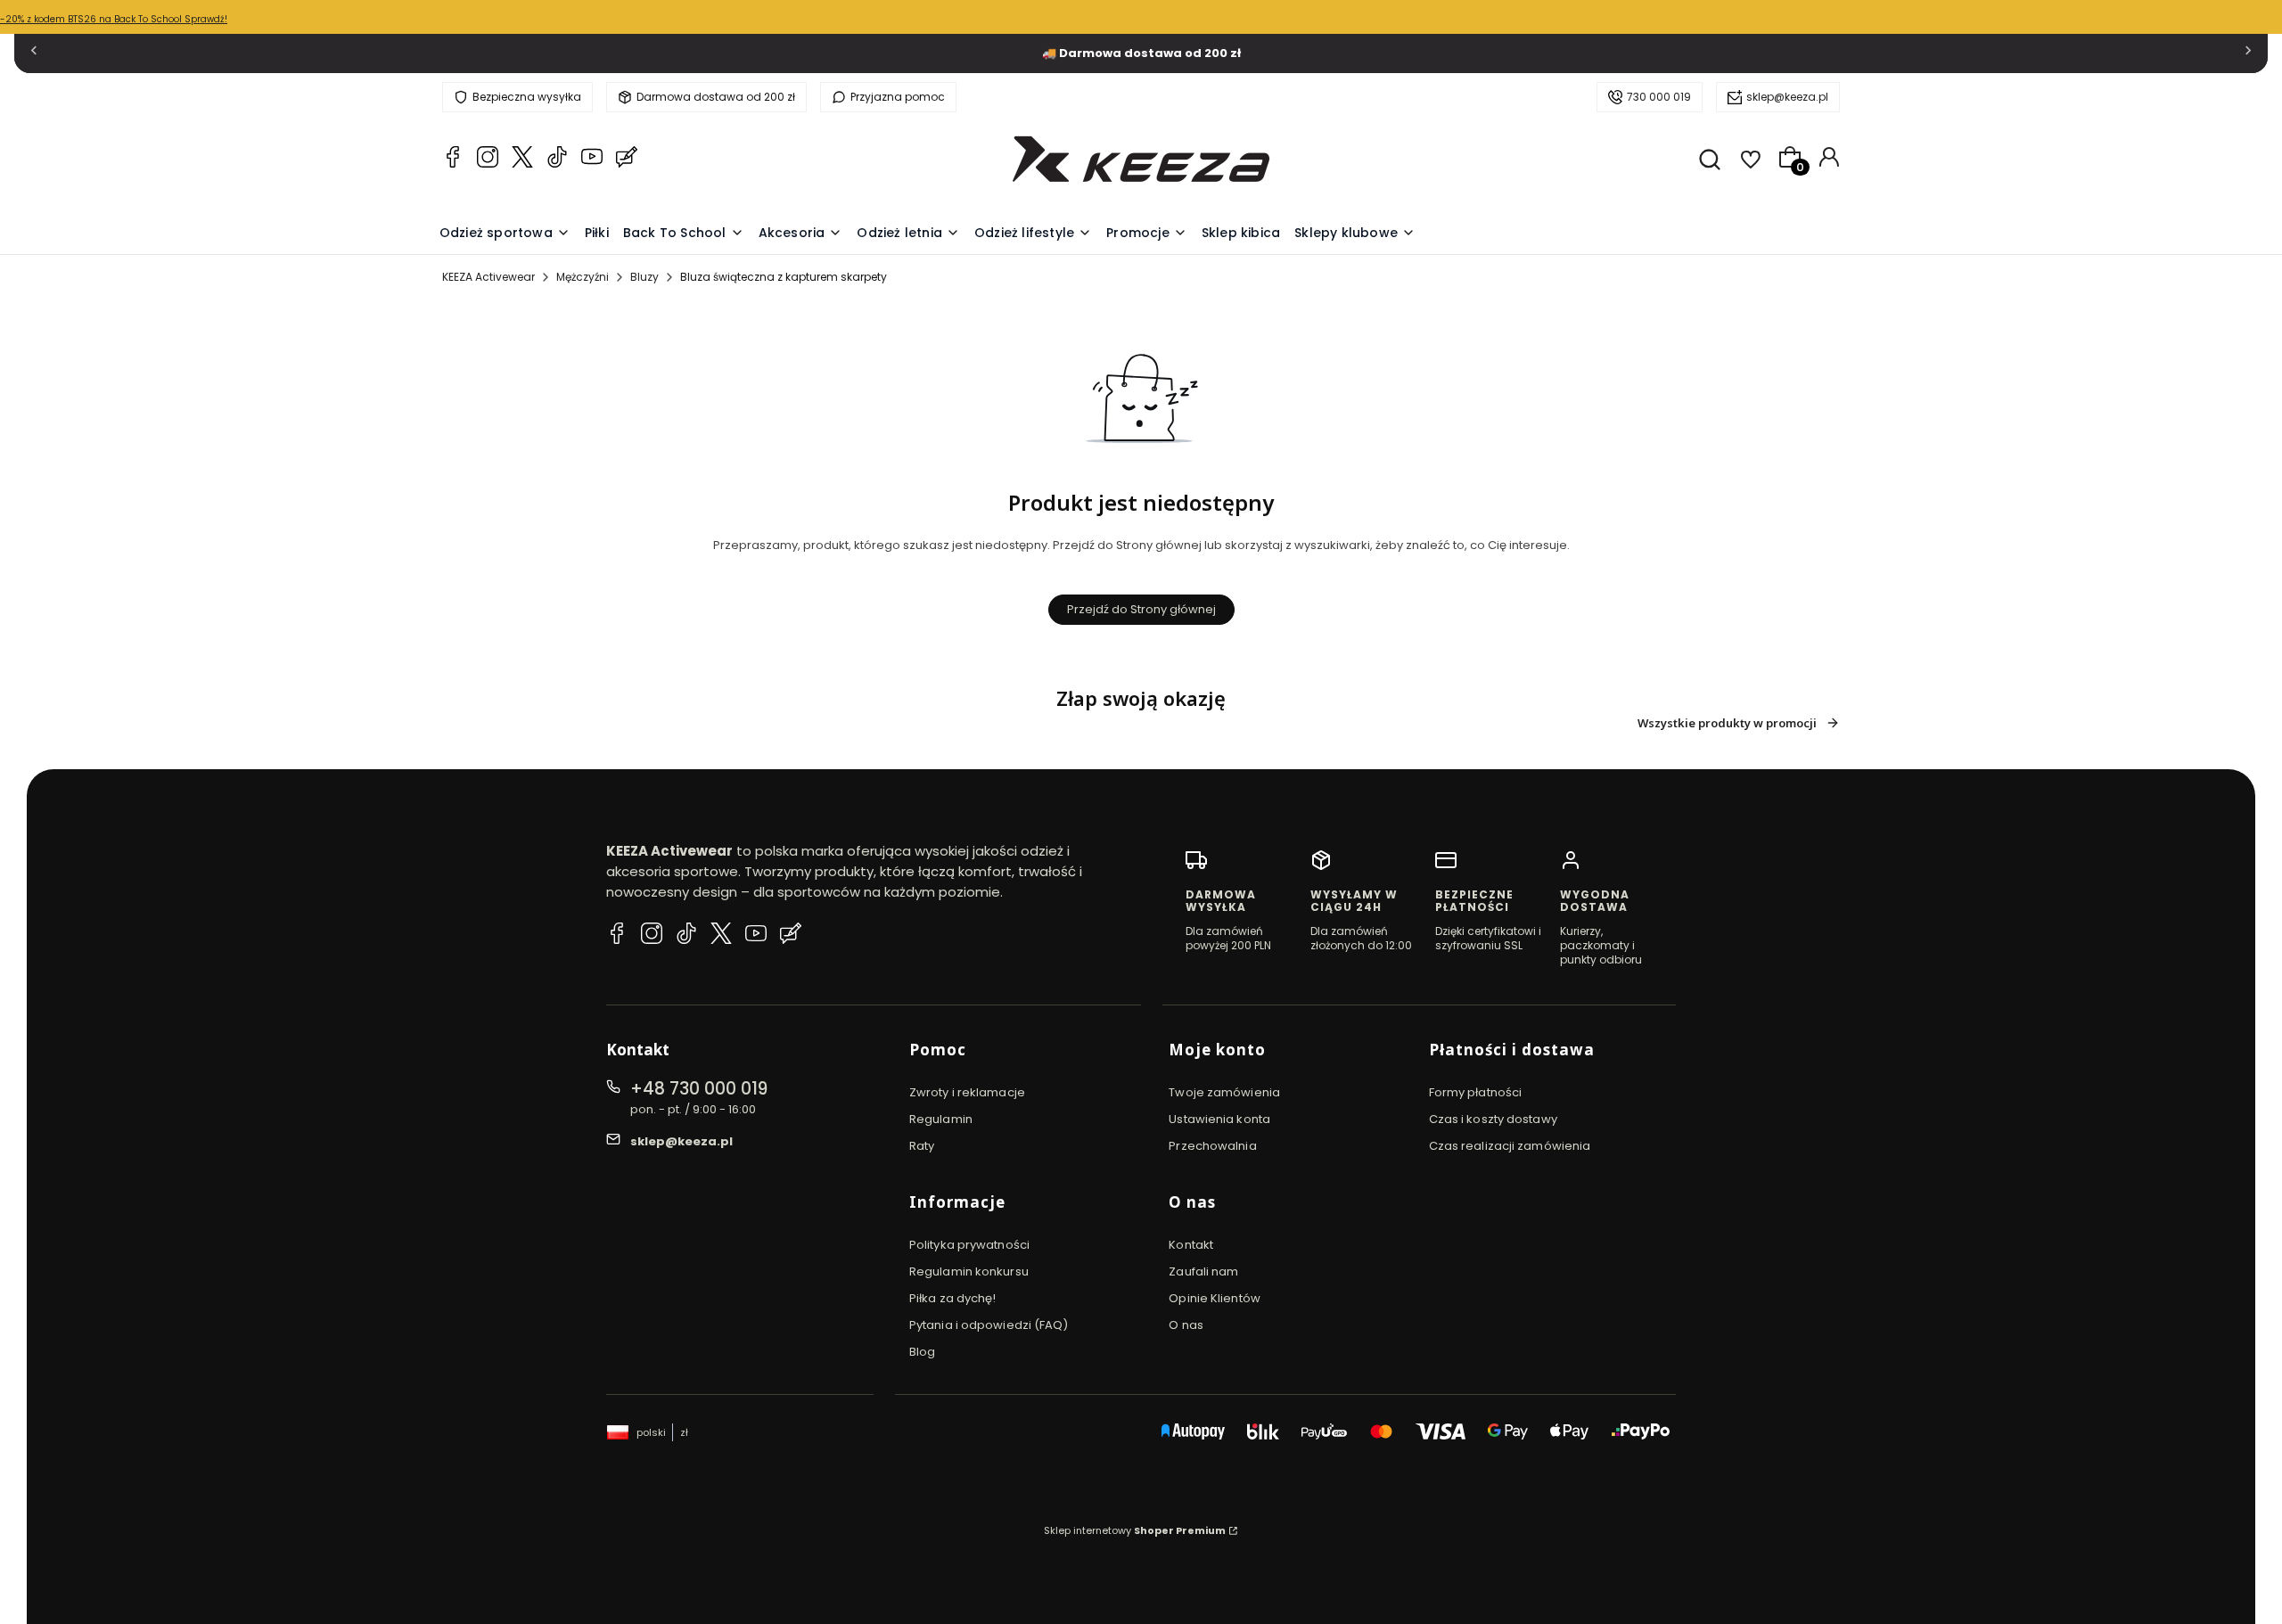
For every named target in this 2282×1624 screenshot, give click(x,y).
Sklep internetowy (1135, 1530)
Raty (922, 1146)
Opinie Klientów (1215, 1298)
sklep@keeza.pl (1787, 97)
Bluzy (644, 277)
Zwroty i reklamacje (967, 1092)
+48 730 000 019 (699, 1089)
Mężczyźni (583, 277)
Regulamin (941, 1119)
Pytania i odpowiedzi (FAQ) (989, 1325)
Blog (922, 1352)
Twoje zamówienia (1224, 1092)
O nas (1186, 1325)
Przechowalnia (1212, 1146)
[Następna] (2248, 54)
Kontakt (1191, 1245)
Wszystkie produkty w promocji (1727, 723)
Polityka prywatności (969, 1245)
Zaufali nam (1203, 1271)
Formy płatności (1476, 1092)
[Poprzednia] (34, 54)
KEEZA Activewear (488, 277)
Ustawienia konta (1219, 1119)
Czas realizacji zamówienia (1510, 1146)
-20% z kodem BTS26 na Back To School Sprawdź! (114, 19)
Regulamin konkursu (969, 1271)
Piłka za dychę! (953, 1298)
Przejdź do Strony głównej (1141, 609)
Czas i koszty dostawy (1493, 1119)
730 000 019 (1659, 97)
